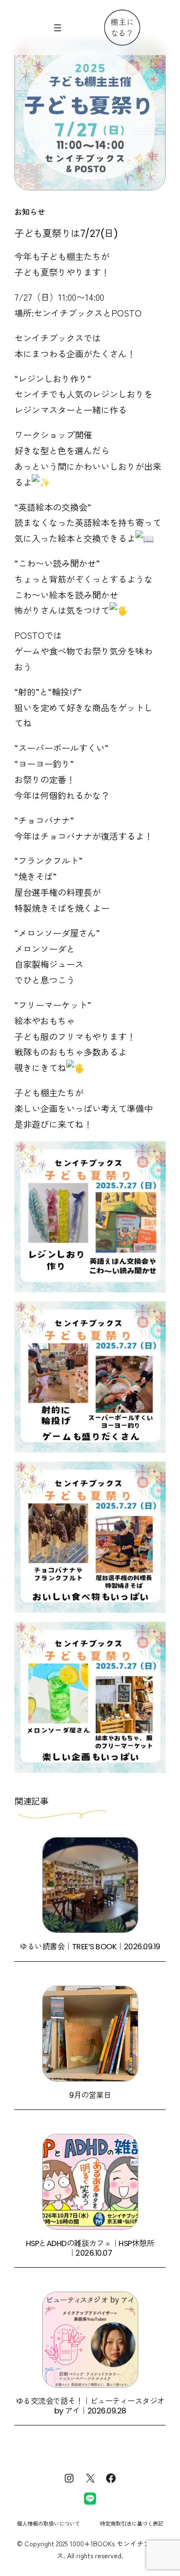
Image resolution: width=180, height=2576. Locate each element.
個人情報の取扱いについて (48, 2523)
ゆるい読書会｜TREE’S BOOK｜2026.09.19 (90, 1947)
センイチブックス (49, 338)
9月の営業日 (90, 2095)
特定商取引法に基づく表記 (132, 2523)
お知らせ (30, 211)
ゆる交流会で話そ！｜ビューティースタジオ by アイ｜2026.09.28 (90, 2406)
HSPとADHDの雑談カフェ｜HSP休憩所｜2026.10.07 (90, 2248)
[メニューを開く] (58, 28)
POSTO (30, 635)
